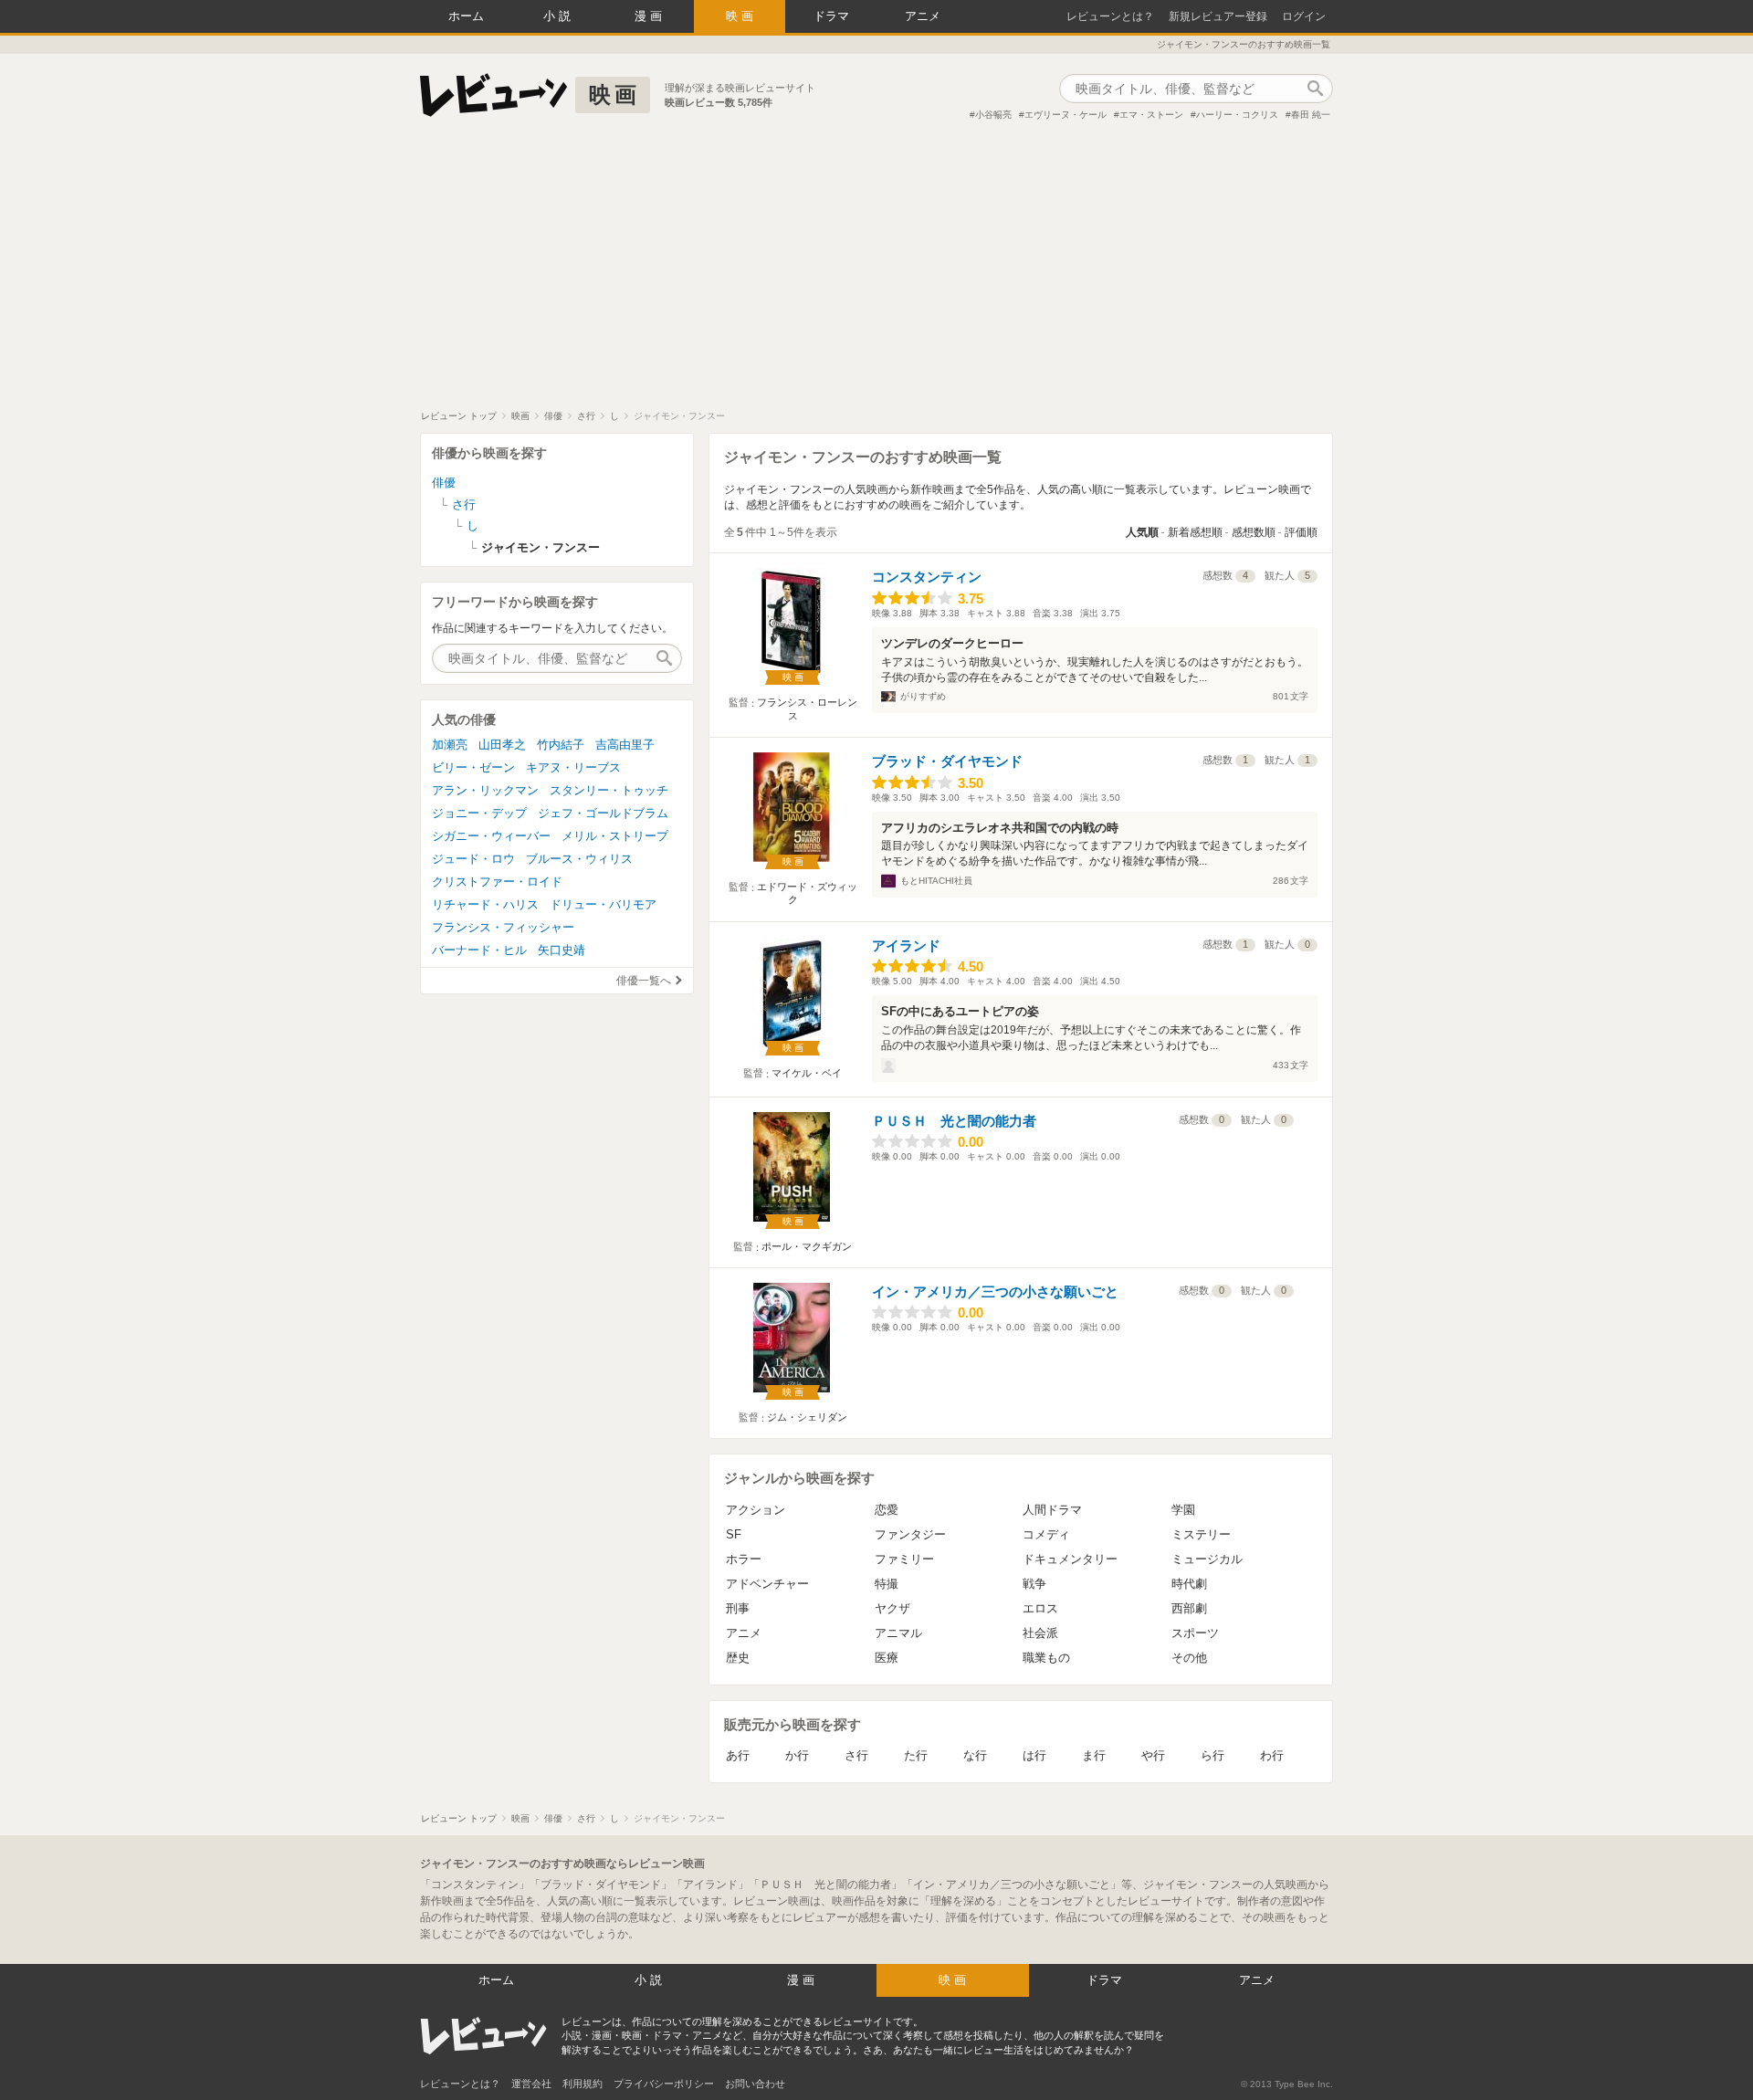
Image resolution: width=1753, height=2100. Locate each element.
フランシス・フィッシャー (503, 927)
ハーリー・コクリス (1237, 115)
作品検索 (1315, 89)
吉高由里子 (625, 745)
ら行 (1212, 1755)
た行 (916, 1755)
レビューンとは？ (1110, 16)
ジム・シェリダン (807, 1417)
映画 (741, 16)
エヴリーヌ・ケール (1065, 115)
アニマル (898, 1633)
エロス (1040, 1608)
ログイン (1304, 16)
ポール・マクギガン (807, 1246)
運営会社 (531, 2084)
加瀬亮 (450, 745)
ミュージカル (1207, 1559)
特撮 (887, 1584)
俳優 (444, 483)
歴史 (738, 1658)
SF (734, 1534)
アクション (756, 1510)
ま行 (1094, 1755)
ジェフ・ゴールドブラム (603, 813)
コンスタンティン (927, 577)
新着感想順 (1195, 532)
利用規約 (583, 2084)
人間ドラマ (1052, 1510)
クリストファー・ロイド (497, 882)
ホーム (466, 16)
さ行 (856, 1755)
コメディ (1046, 1534)
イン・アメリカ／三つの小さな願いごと (995, 1291)
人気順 (1142, 532)
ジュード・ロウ (473, 859)
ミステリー (1201, 1534)
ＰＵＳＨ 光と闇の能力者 (954, 1121)
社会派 (1040, 1633)
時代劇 (1189, 1584)
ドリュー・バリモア (603, 904)
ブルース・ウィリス (579, 859)
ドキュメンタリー (1070, 1559)
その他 (1189, 1658)
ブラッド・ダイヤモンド (947, 761)
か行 (797, 1755)
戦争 (1034, 1584)
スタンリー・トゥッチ (609, 790)
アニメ (923, 16)
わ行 (1272, 1755)
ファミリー (904, 1559)
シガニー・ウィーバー (491, 836)
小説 (559, 16)
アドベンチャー (767, 1584)
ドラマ (831, 16)
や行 (1153, 1755)
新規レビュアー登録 (1218, 16)
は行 (1034, 1755)
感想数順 (1254, 532)
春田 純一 (1311, 115)
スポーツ (1195, 1633)
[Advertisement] (876, 273)
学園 (1183, 1510)
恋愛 (887, 1510)
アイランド (906, 945)
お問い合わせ (755, 2084)
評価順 (1301, 532)
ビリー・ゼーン (473, 767)
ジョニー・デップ (479, 813)
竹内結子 (561, 745)
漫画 (650, 16)
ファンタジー (910, 1534)
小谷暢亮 (993, 115)
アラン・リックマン (485, 790)
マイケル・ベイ (807, 1073)
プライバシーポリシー (664, 2084)
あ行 (738, 1755)
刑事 (738, 1608)
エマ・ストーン (1151, 115)
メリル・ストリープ (615, 836)
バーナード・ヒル (479, 950)
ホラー (744, 1559)
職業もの (1046, 1658)
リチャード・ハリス (485, 904)
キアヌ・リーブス (573, 767)
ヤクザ (892, 1608)
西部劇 (1189, 1608)
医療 (887, 1658)
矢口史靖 (562, 950)
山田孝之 (502, 745)
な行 (975, 1755)
